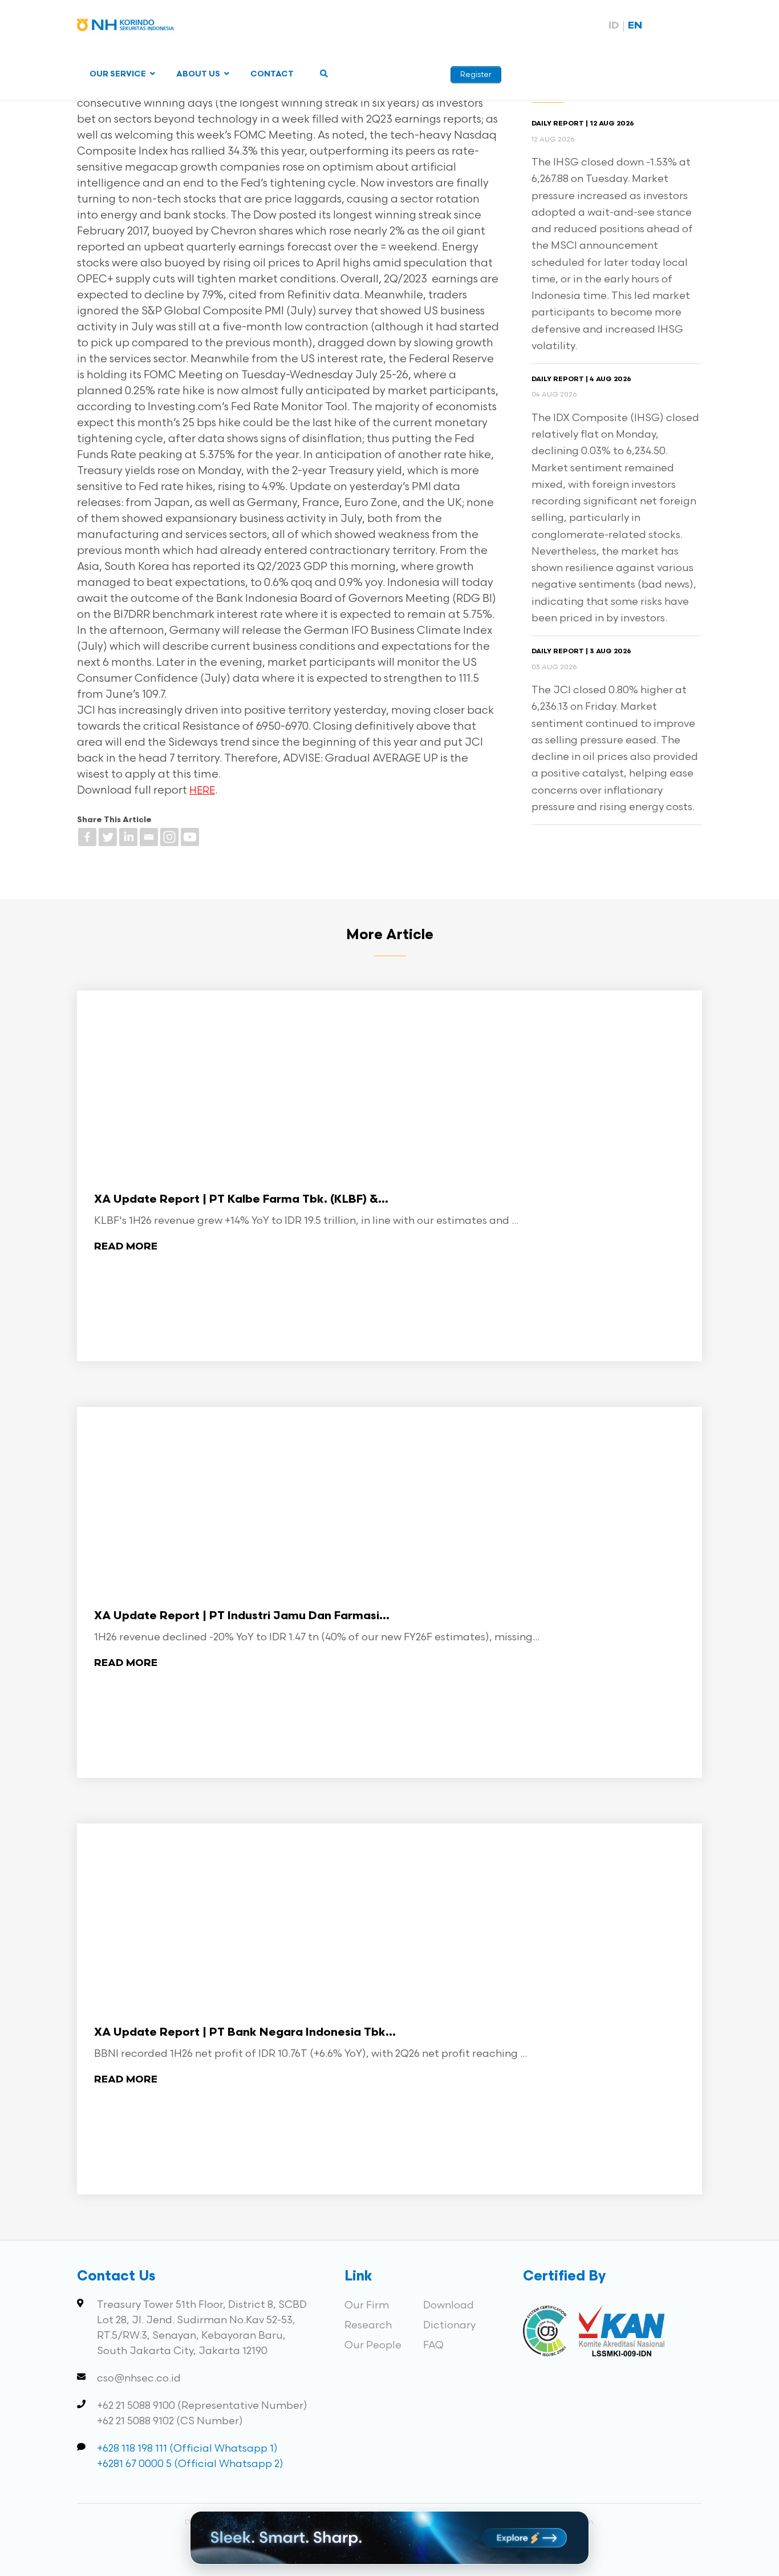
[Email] (149, 837)
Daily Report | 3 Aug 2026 (581, 652)
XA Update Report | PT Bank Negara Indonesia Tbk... (245, 2033)
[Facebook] (87, 837)
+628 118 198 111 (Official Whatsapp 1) (187, 2448)
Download (449, 2305)
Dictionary (449, 2325)
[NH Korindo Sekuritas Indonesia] (125, 27)
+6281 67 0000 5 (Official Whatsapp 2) (190, 2464)
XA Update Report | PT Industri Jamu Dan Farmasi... (242, 1616)
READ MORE (126, 1247)
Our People (373, 2345)
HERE (202, 791)
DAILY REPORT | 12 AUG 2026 (583, 124)
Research (368, 2325)
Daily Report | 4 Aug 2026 (581, 379)
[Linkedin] (128, 837)
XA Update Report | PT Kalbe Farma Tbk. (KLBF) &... (241, 1200)
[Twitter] (108, 837)
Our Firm (367, 2305)
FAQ (433, 2345)
